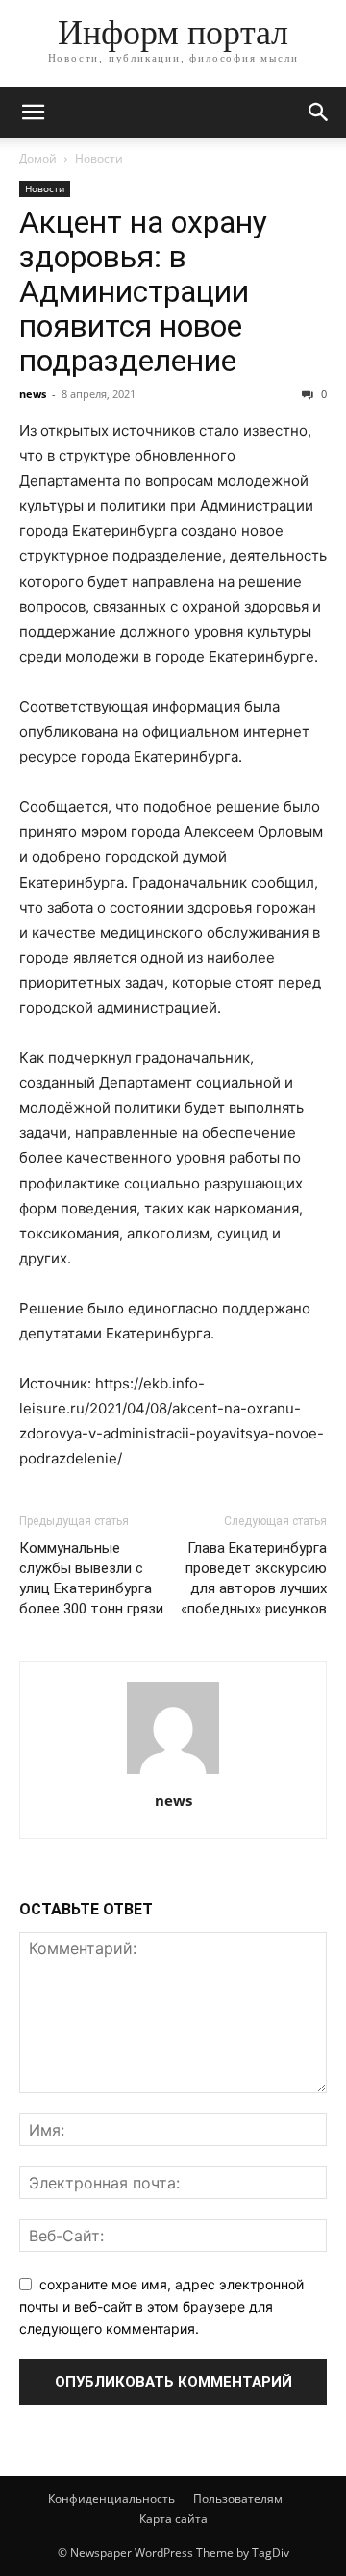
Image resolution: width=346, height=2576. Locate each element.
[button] (33, 113)
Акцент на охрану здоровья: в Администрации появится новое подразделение (143, 291)
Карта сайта (173, 2519)
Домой (38, 158)
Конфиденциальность (111, 2499)
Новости (99, 158)
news (33, 394)
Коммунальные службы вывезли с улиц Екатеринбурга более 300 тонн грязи (91, 1578)
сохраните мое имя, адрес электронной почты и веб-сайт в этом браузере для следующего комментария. (161, 2306)
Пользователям (238, 2499)
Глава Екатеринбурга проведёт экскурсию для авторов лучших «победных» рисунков (254, 1578)
